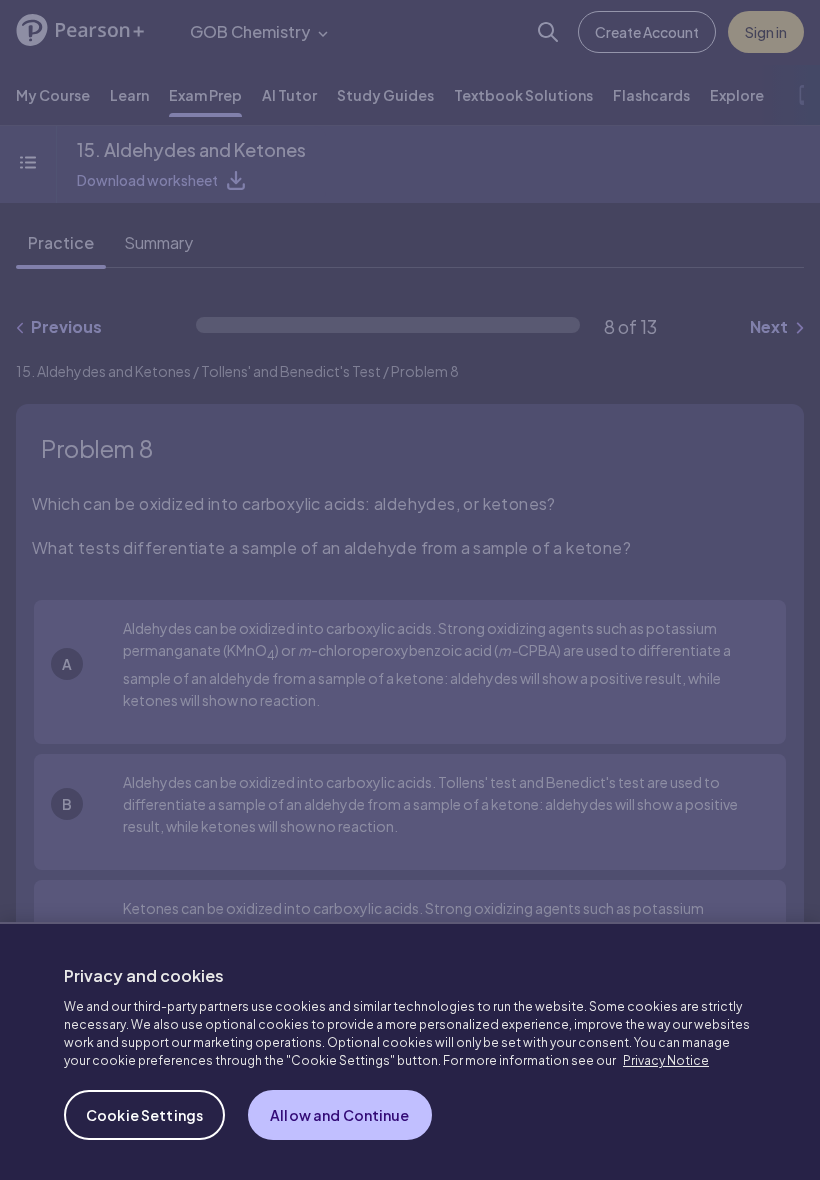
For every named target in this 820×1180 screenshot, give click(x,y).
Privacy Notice (666, 1060)
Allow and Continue (340, 1115)
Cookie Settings (144, 1115)
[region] (410, 1051)
